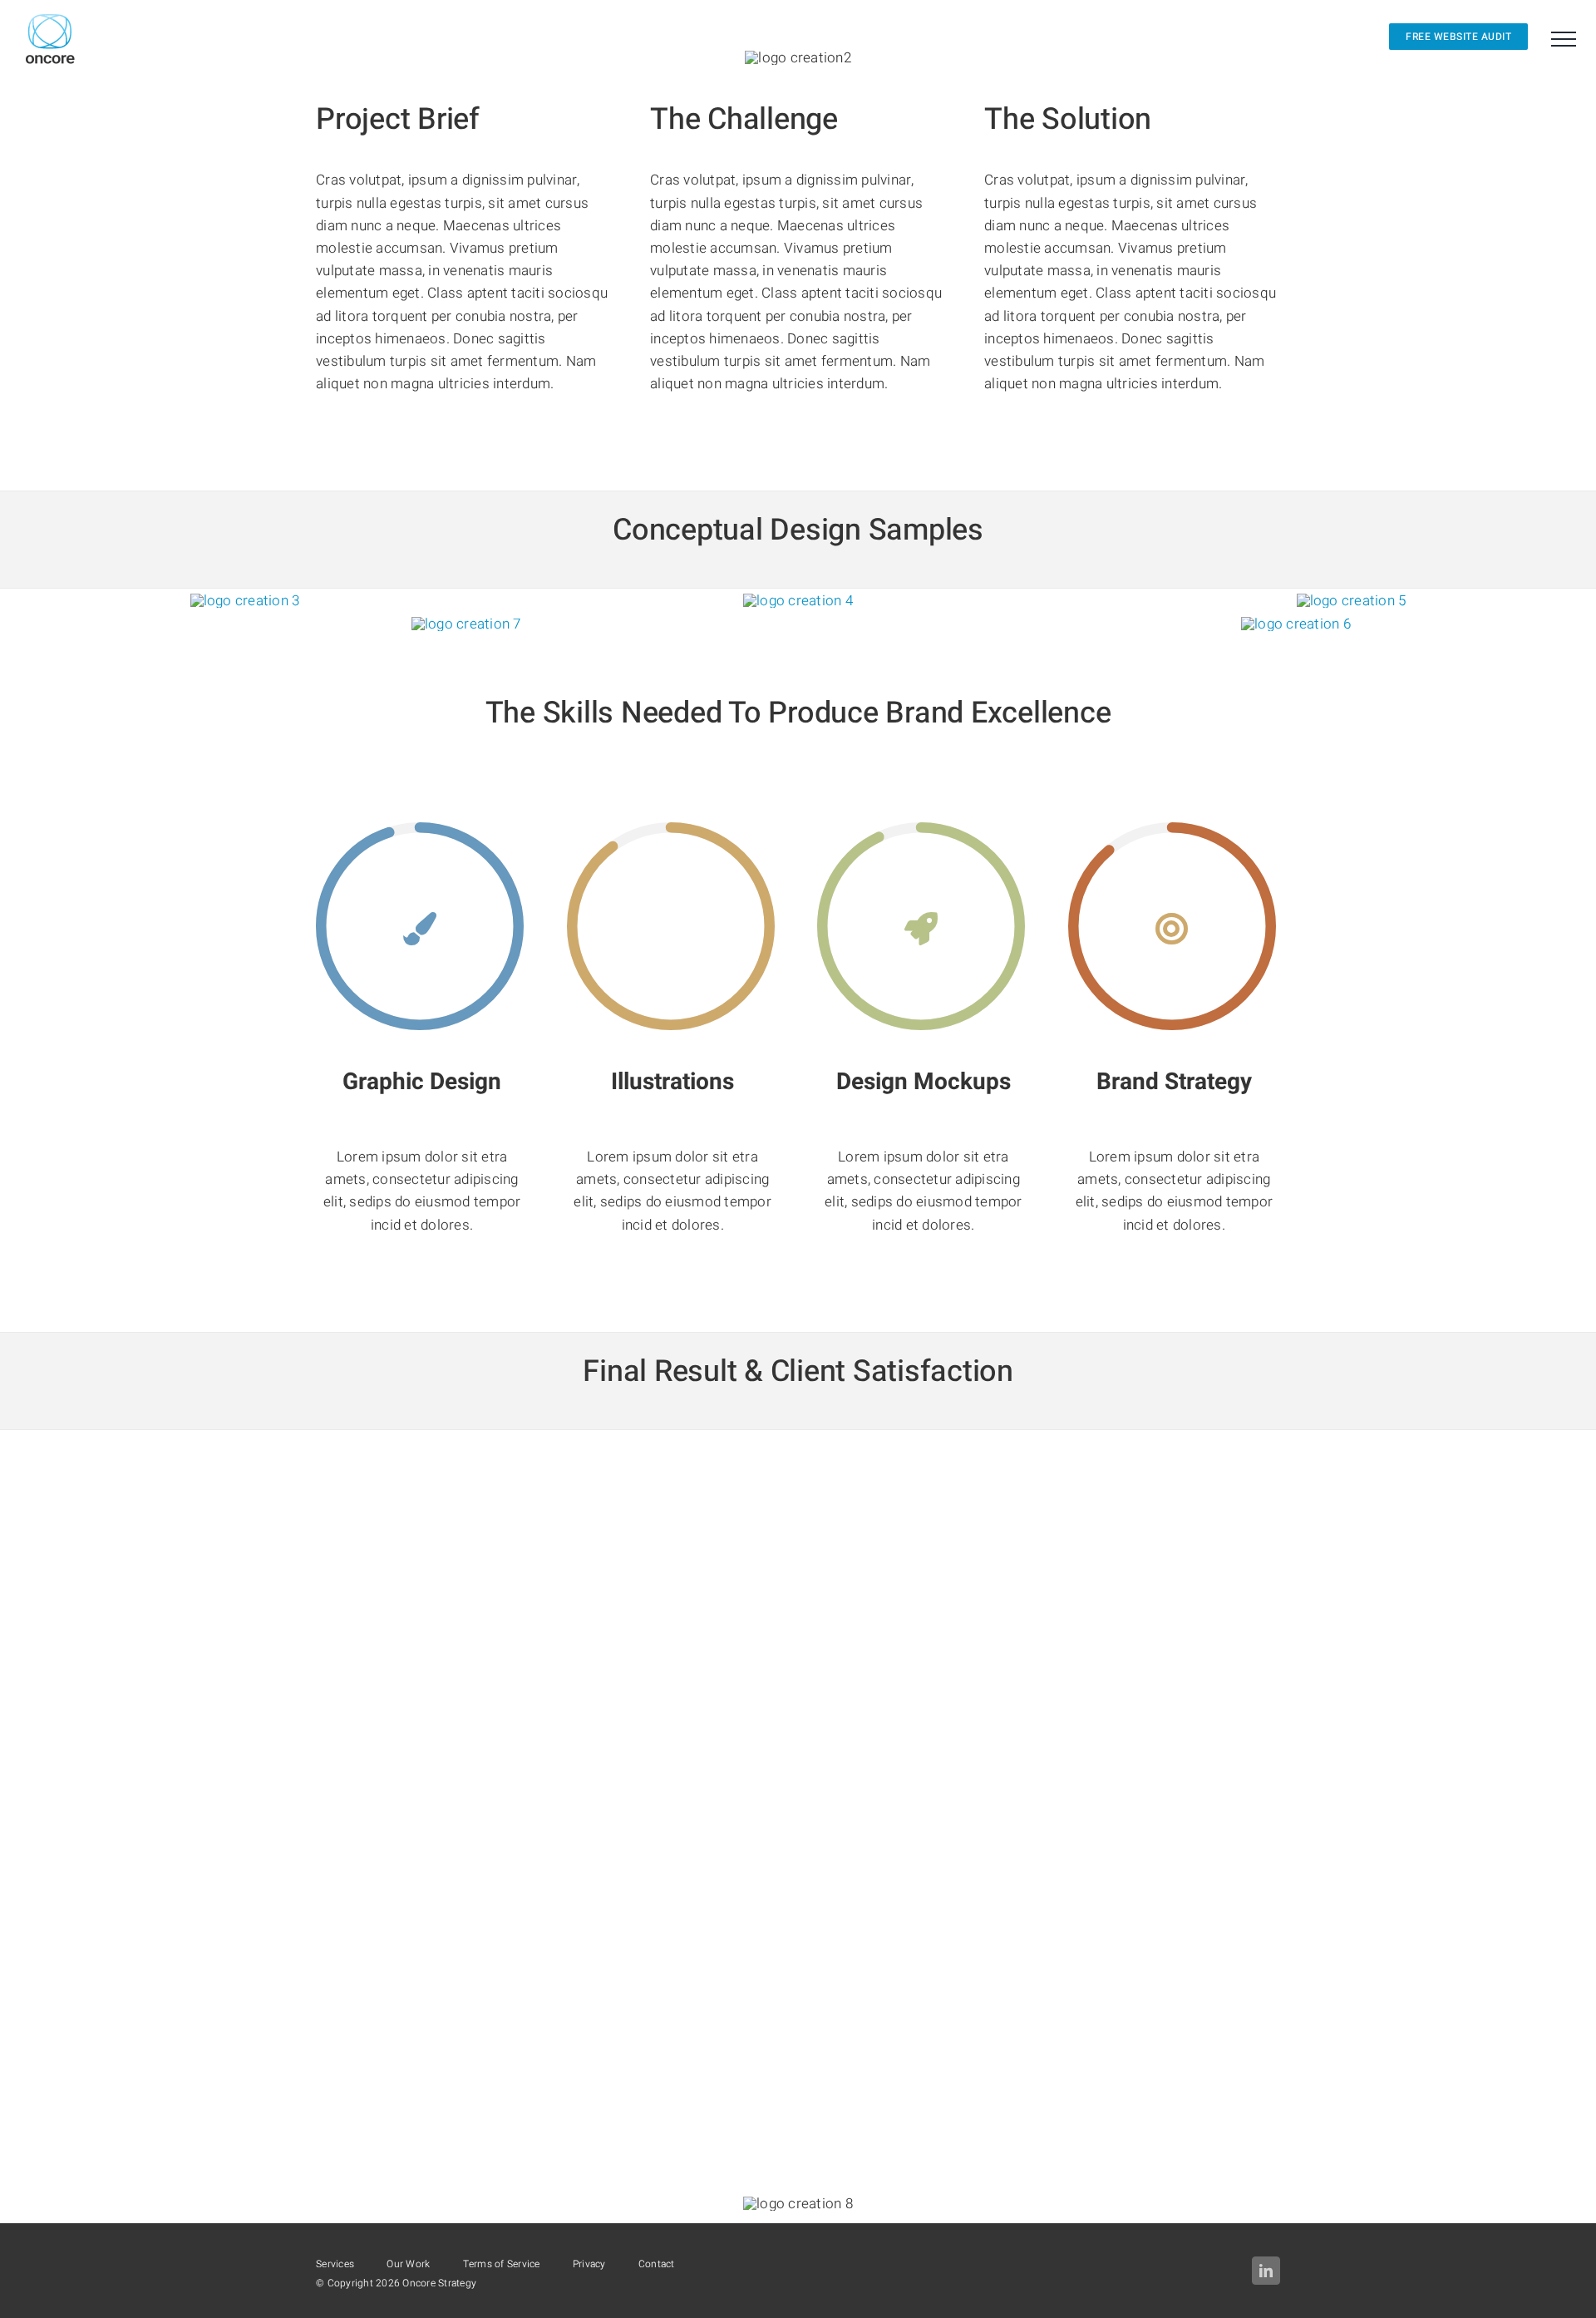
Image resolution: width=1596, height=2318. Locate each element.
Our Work (408, 2264)
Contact (657, 2264)
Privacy (589, 2264)
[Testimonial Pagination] (785, 2043)
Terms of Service (502, 2264)
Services (335, 2264)
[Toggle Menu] (1564, 39)
